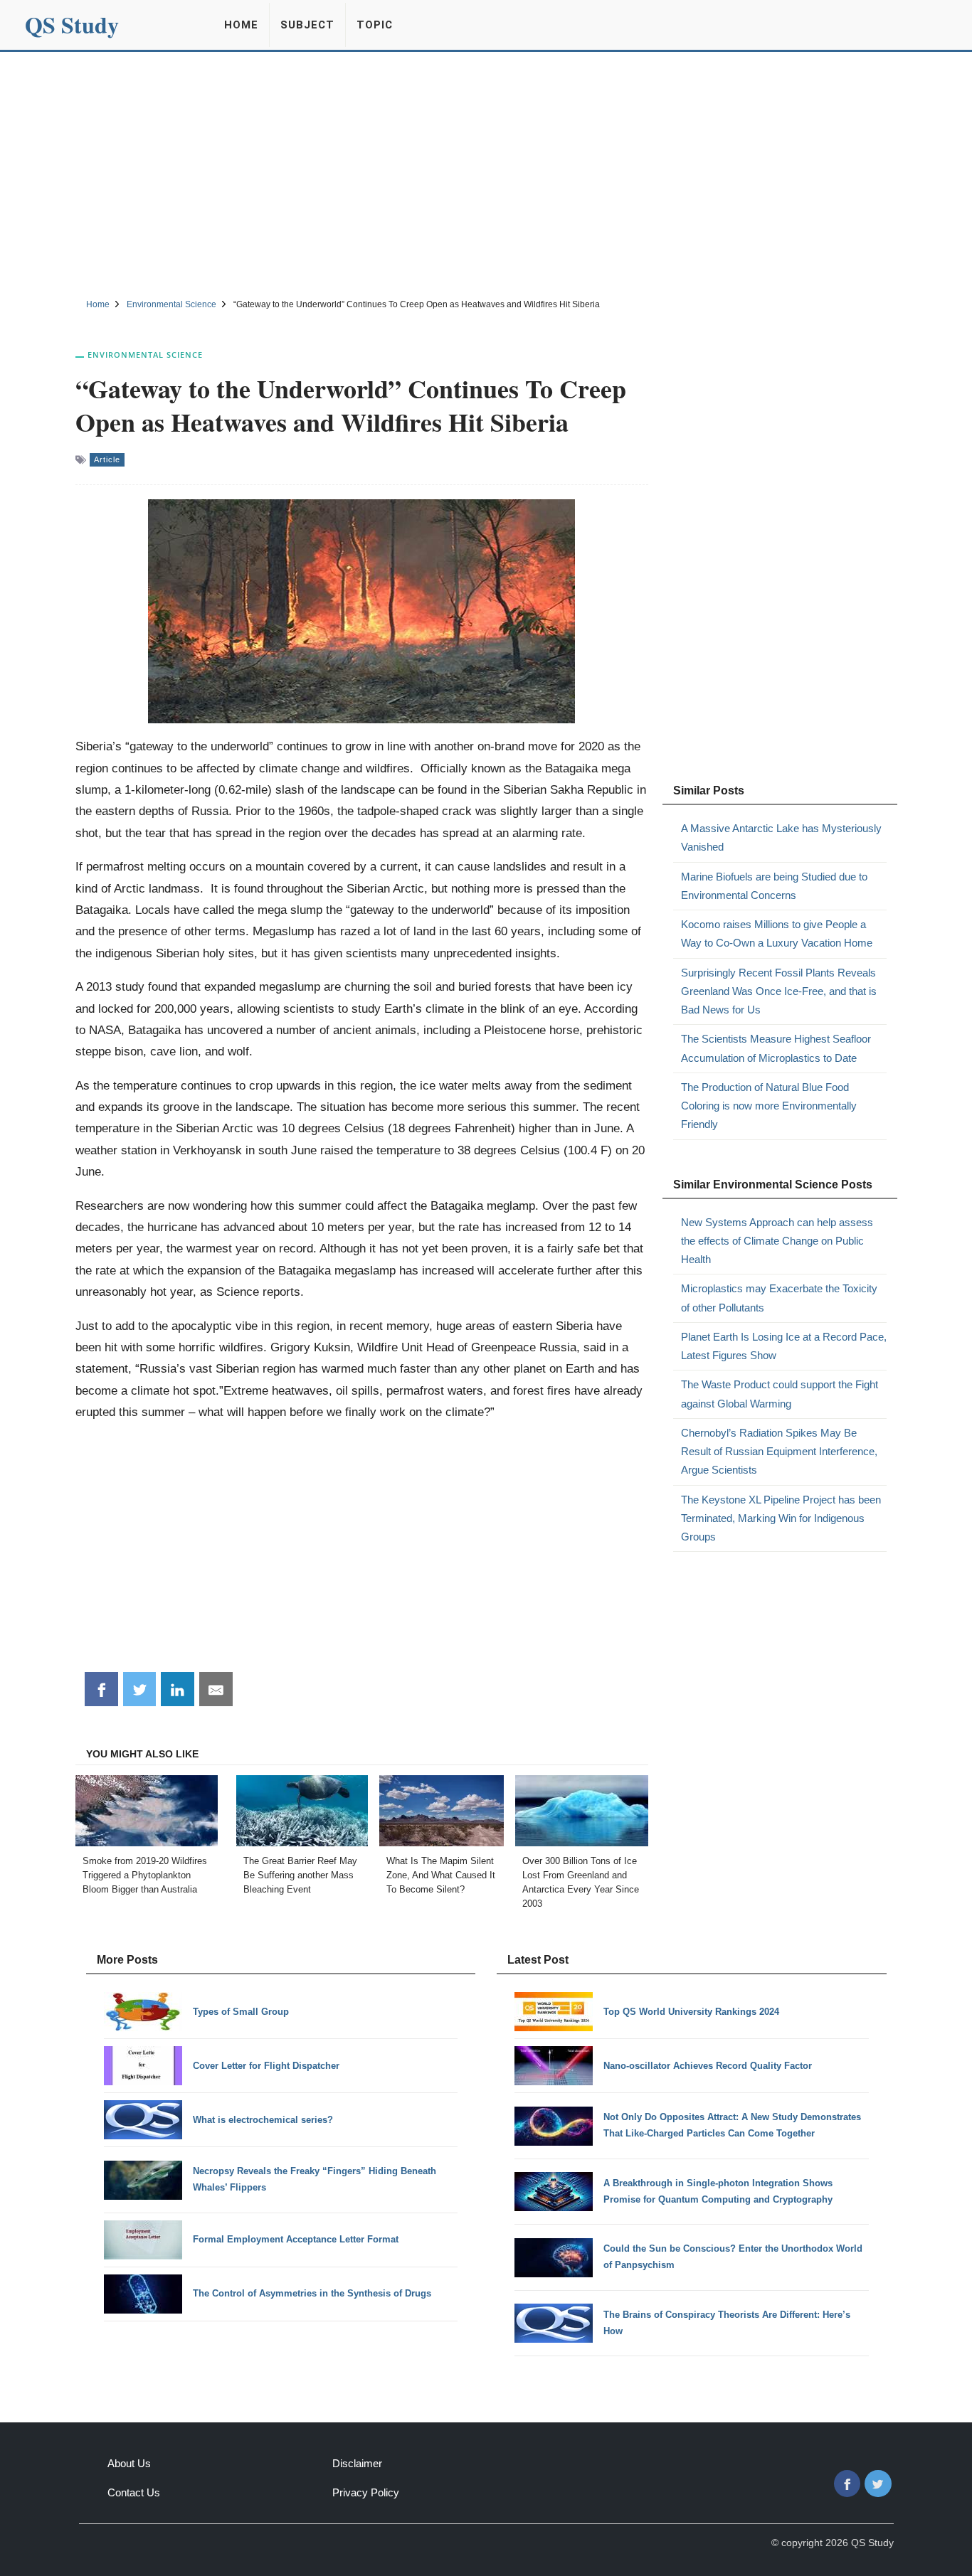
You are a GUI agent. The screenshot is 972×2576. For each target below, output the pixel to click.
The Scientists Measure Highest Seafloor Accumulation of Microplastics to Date (776, 1048)
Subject (307, 25)
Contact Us (134, 2492)
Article (107, 459)
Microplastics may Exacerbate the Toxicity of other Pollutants (779, 1298)
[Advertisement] (486, 173)
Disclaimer (357, 2463)
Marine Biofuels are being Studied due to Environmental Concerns (774, 886)
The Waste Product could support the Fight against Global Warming (780, 1394)
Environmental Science (145, 355)
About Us (129, 2463)
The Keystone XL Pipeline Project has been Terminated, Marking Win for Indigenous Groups (781, 1518)
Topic (375, 25)
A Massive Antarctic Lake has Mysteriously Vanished (781, 837)
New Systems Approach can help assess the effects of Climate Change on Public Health (777, 1241)
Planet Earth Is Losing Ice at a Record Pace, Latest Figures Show (784, 1346)
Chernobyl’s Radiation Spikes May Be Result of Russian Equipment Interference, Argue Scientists (779, 1452)
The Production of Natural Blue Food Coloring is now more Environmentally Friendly (769, 1106)
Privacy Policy (366, 2492)
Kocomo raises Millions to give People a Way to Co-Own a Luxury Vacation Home (777, 933)
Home (241, 25)
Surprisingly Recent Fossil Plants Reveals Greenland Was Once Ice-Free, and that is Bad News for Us (779, 991)
